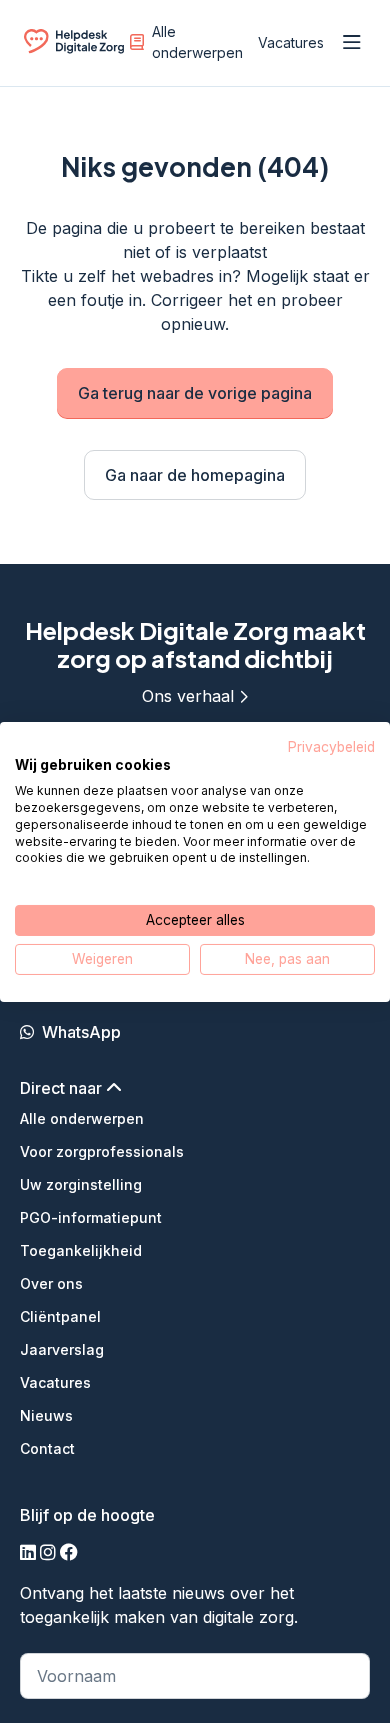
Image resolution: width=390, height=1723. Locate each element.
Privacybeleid (331, 746)
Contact (47, 1448)
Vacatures (291, 42)
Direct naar (63, 1088)
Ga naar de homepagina (195, 475)
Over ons (51, 1283)
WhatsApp (81, 1032)
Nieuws (46, 1415)
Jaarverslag (62, 1349)
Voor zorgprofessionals (102, 1151)
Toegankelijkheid (81, 1250)
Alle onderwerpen (197, 42)
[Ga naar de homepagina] (74, 46)
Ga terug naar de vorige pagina (195, 393)
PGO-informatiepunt (91, 1217)
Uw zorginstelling (81, 1184)
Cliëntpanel (60, 1316)
